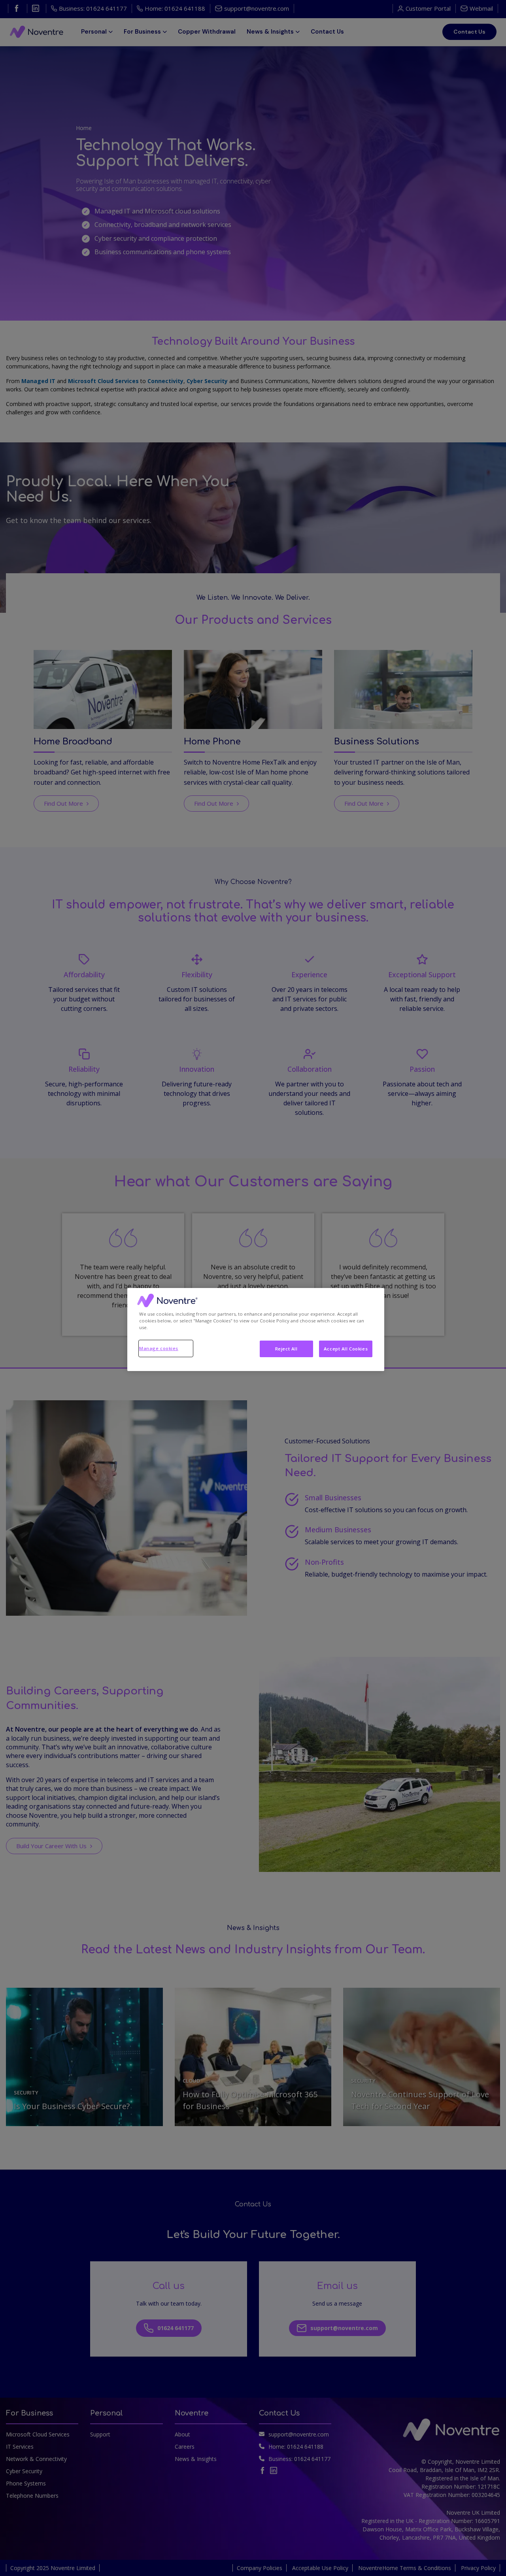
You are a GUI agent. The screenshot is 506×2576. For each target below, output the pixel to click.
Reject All (286, 1349)
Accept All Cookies (346, 1349)
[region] (256, 1330)
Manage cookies (159, 1348)
